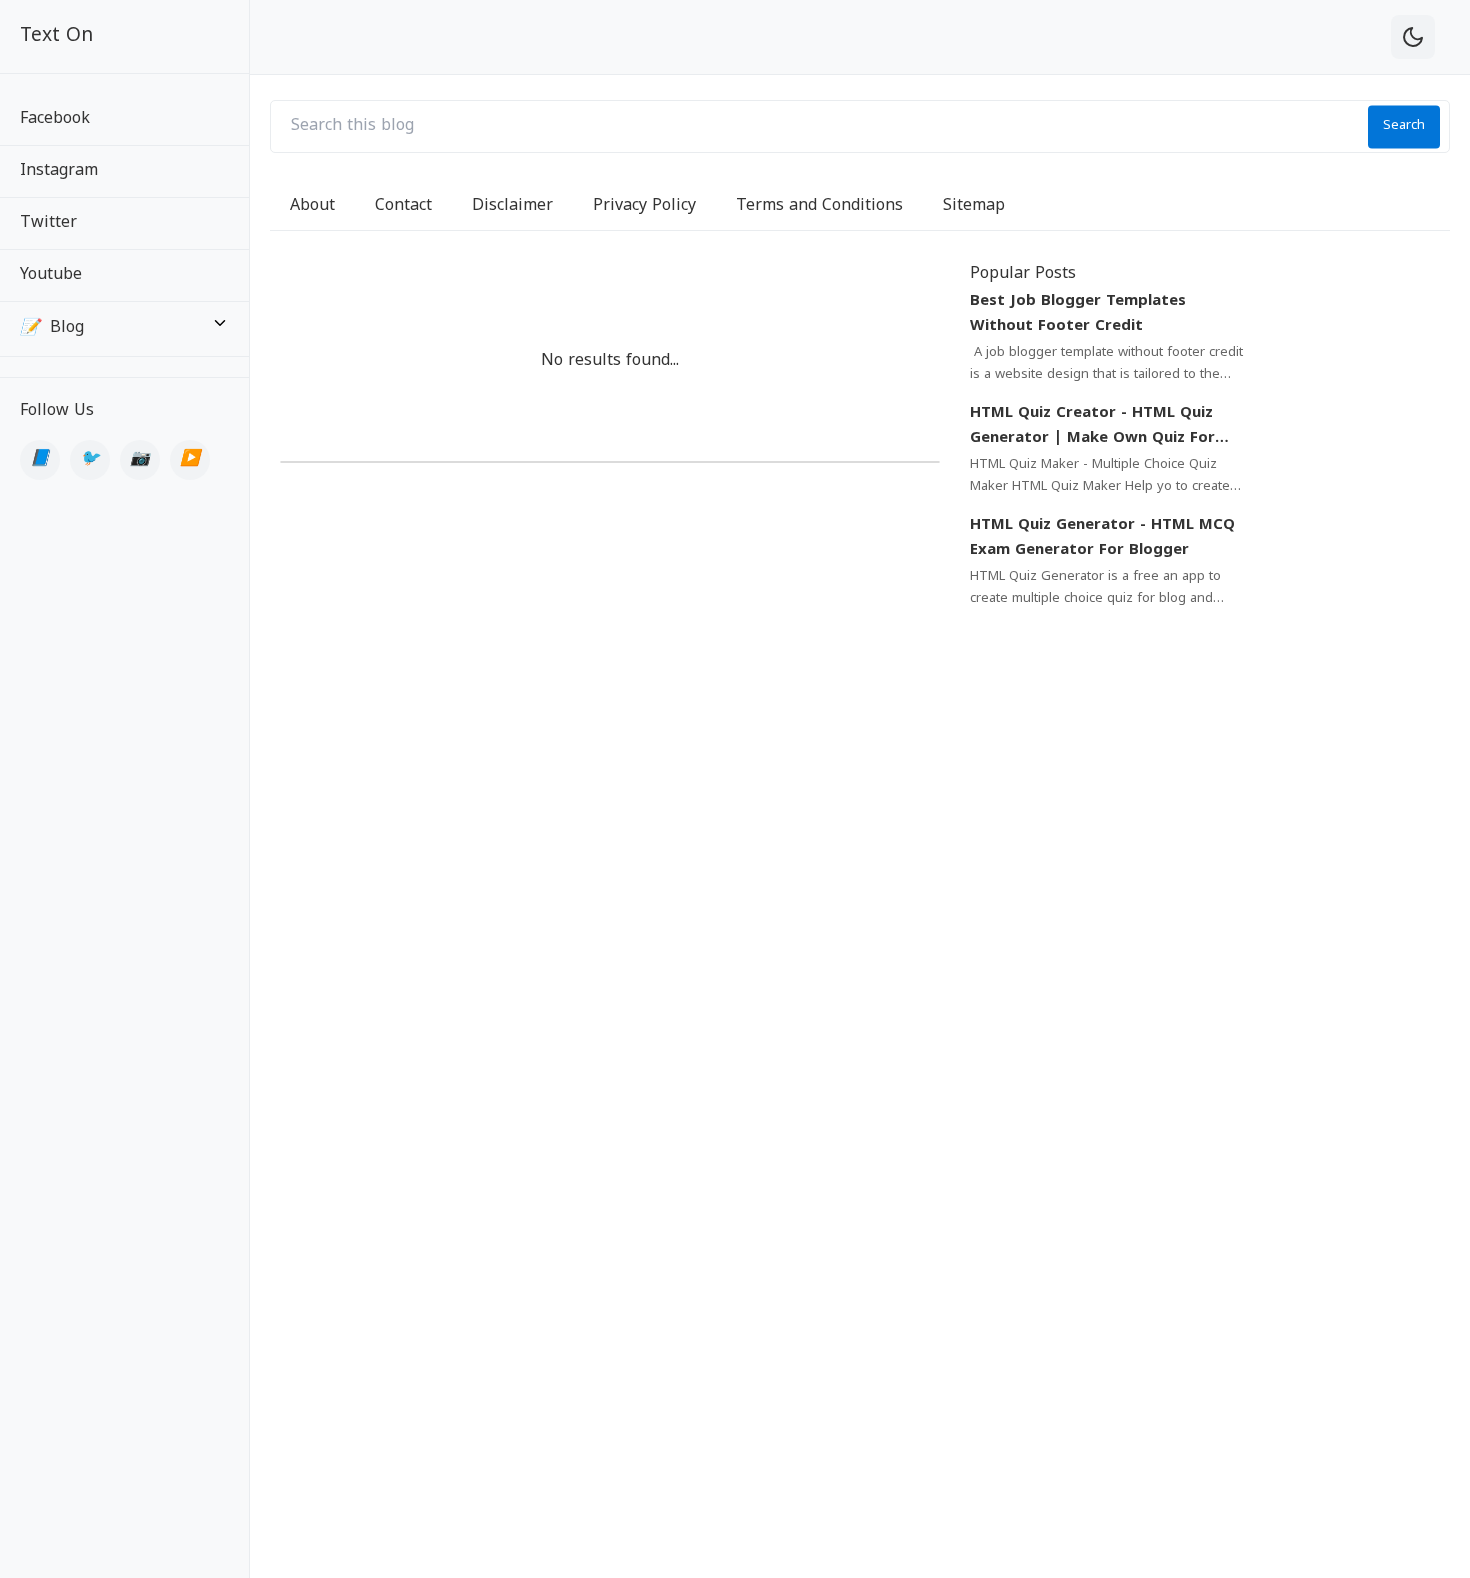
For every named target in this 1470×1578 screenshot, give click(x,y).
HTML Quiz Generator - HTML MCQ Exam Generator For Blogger (1102, 538)
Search (1404, 126)
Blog (52, 328)
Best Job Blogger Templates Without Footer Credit (1078, 314)
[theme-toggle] (1413, 37)
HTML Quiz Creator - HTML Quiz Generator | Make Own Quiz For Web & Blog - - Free (1092, 428)
